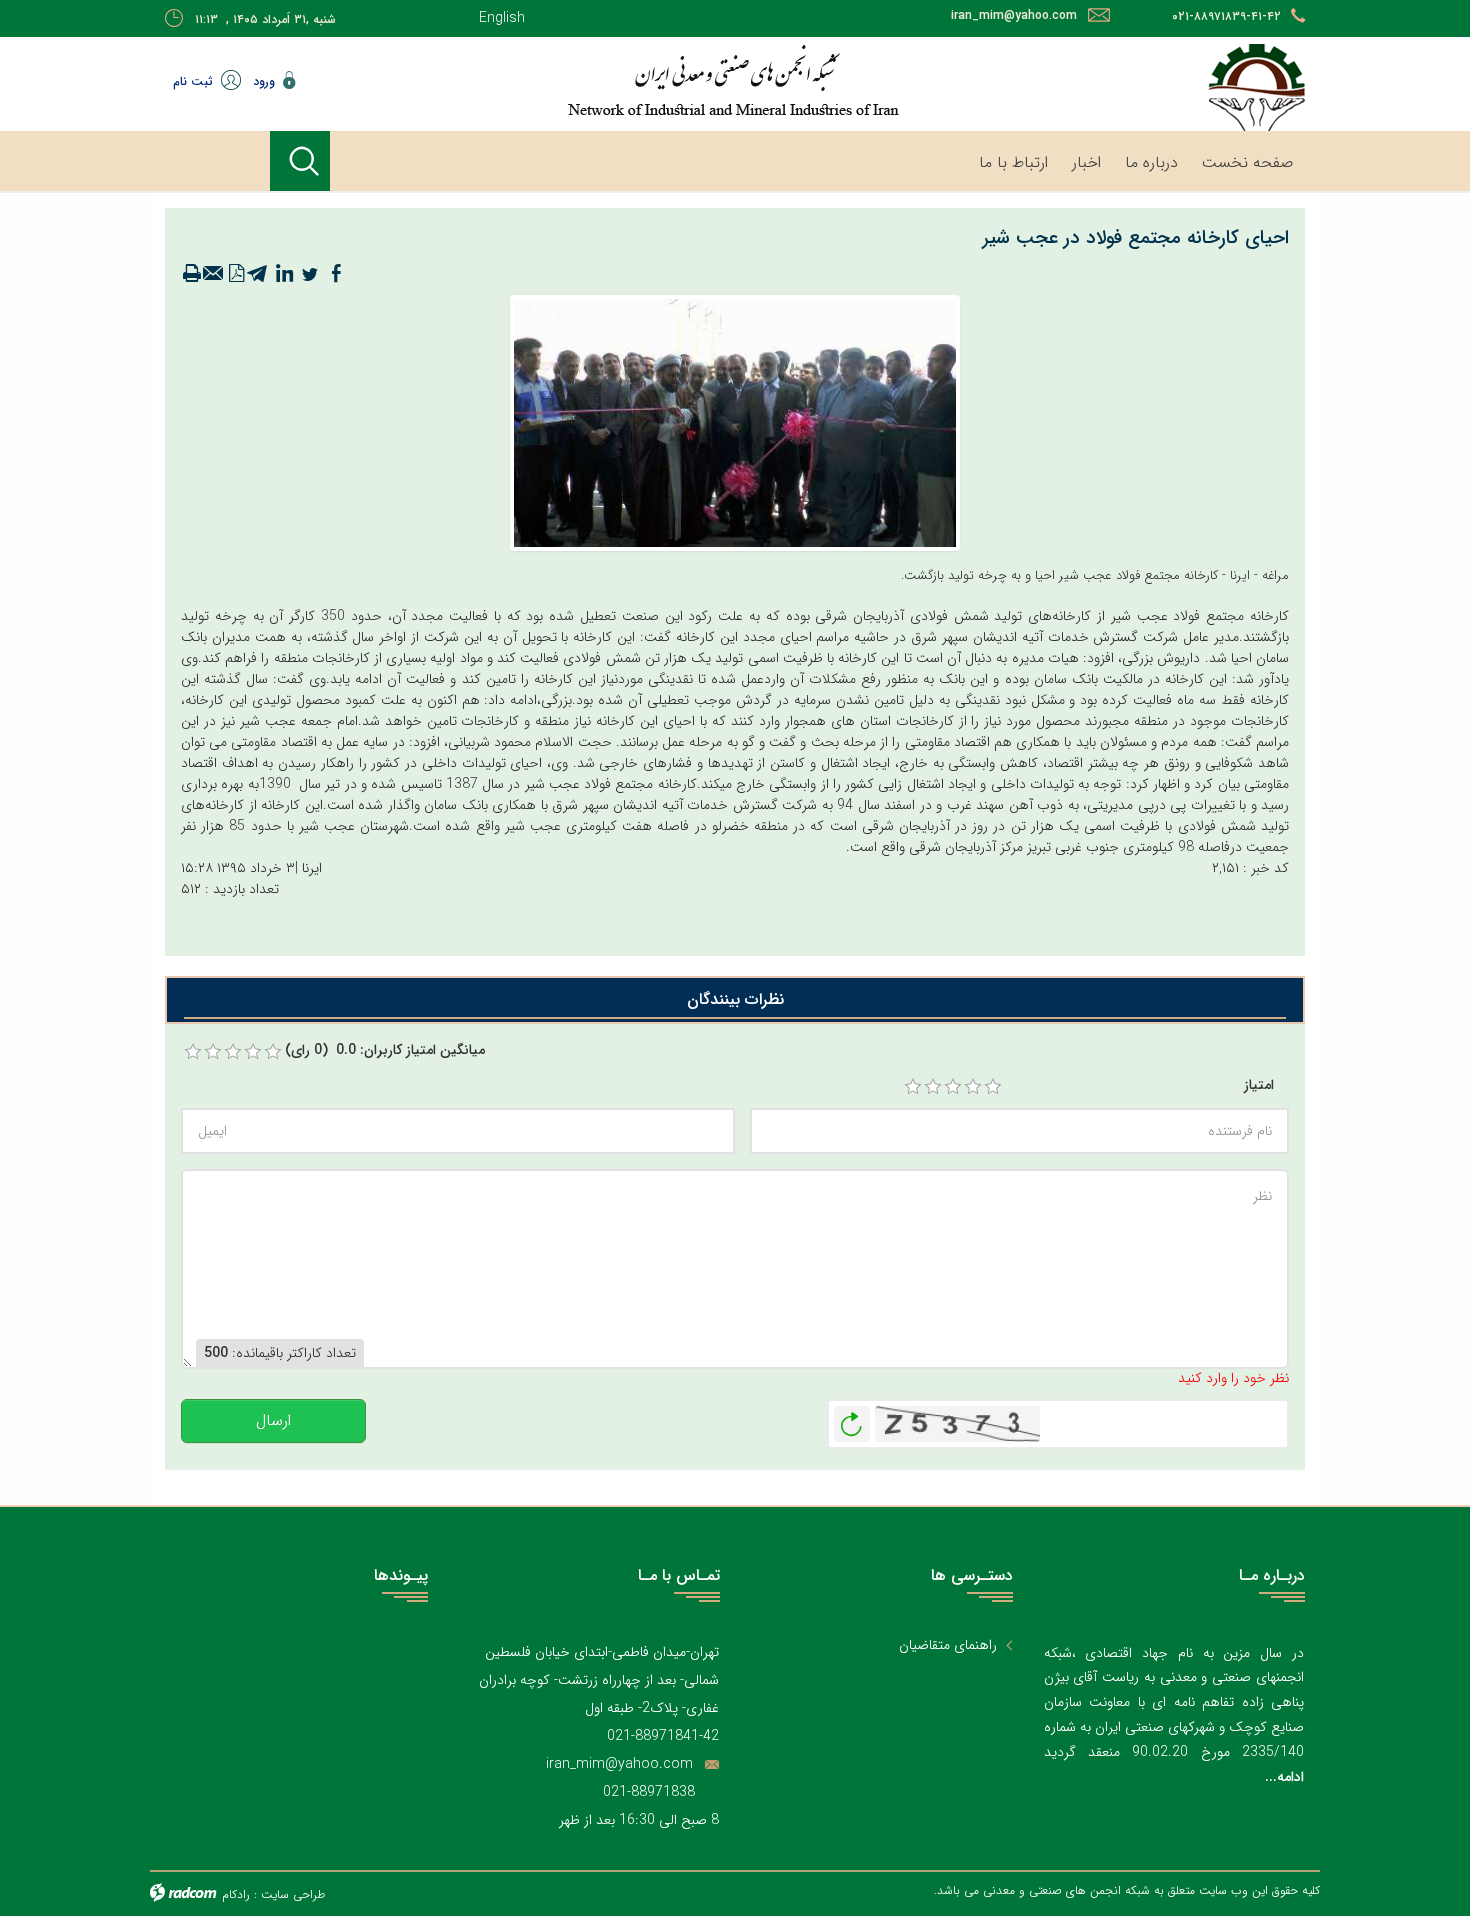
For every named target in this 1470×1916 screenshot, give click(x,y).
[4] (973, 1087)
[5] (993, 1087)
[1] (913, 1087)
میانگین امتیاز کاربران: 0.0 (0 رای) (385, 1050)
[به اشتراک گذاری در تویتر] (310, 274)
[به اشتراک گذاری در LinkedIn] (284, 274)
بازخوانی (852, 1419)
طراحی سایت (293, 1894)
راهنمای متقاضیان (948, 1645)
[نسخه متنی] (192, 274)
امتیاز (1259, 1085)
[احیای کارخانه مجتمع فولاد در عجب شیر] (735, 422)
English (502, 18)
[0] (193, 1052)
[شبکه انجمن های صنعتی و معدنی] (670, 80)
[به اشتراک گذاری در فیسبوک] (336, 274)
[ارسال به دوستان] (214, 274)
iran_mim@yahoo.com (1014, 15)
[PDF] (236, 274)
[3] (953, 1087)
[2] (933, 1087)
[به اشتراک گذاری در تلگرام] (258, 274)
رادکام (236, 1894)
